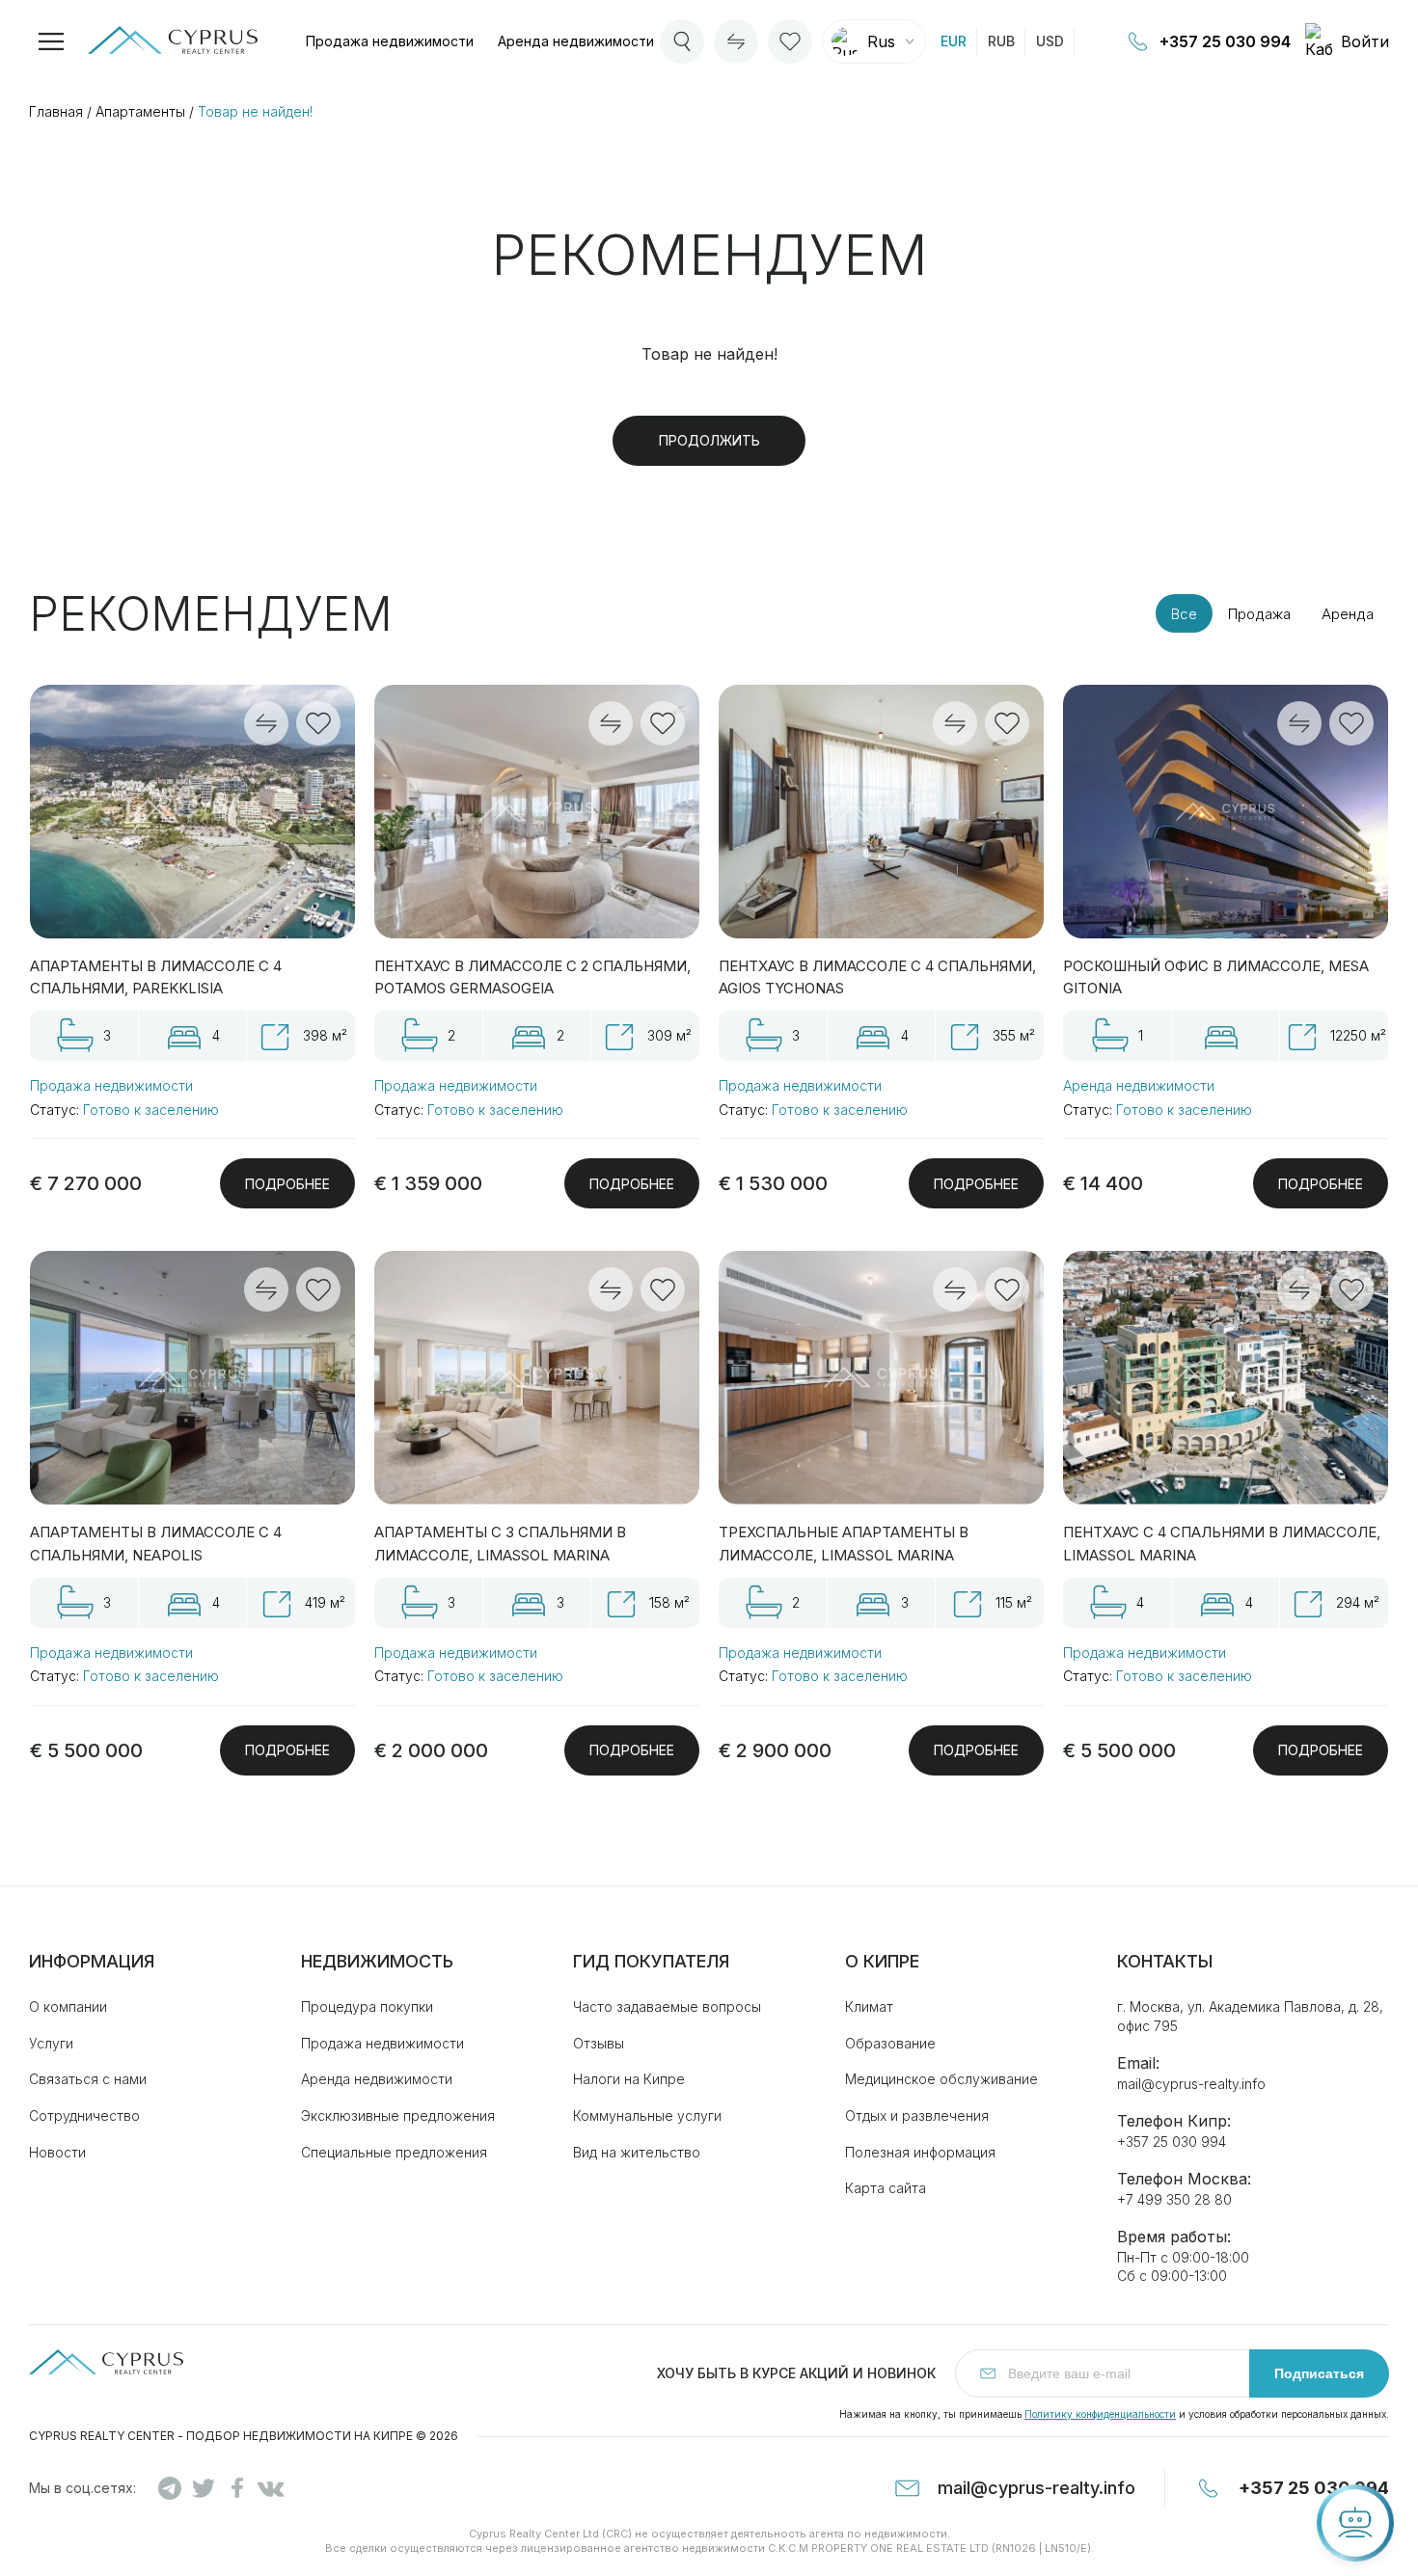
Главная (56, 111)
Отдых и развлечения (917, 2115)
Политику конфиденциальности (1100, 2414)
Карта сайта (886, 2188)
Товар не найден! (255, 111)
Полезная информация (920, 2152)
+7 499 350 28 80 (1174, 2199)
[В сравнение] (266, 723)
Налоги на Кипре (629, 2079)
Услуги (51, 2043)
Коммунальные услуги (647, 2115)
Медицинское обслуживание (941, 2079)
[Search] (682, 41)
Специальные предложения (394, 2152)
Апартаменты (140, 111)
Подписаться (1319, 2373)
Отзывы (599, 2043)
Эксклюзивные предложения (398, 2115)
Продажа (390, 41)
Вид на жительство (637, 2152)
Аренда (576, 41)
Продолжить (709, 440)
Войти (1365, 41)
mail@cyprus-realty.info (1191, 2084)
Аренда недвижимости (1139, 1085)
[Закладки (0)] (790, 41)
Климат (869, 2007)
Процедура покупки (367, 2007)
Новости (57, 2152)
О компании (68, 2007)
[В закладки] (318, 723)
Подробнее (287, 1184)
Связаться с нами (88, 2079)
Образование (890, 2043)
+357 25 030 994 (1225, 41)
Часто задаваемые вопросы (667, 2007)
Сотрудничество (84, 2115)
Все (1184, 614)
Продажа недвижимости (111, 1085)
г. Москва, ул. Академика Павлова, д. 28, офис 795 (1250, 2016)
